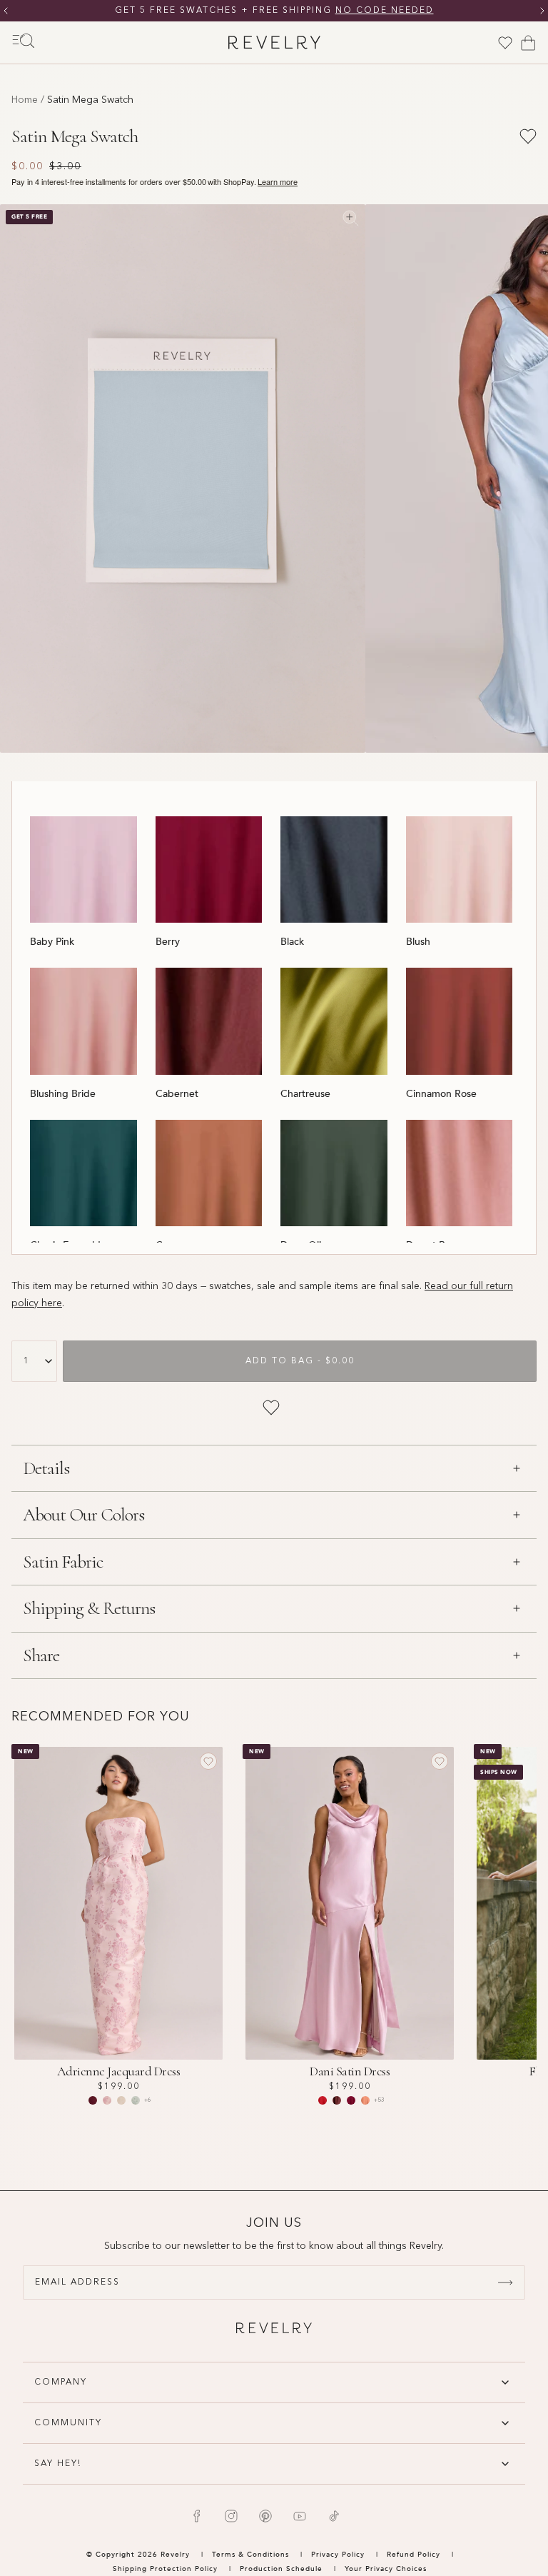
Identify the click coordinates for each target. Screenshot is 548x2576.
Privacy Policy (338, 2555)
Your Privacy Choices (386, 2569)
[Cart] (528, 43)
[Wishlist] (505, 43)
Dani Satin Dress (350, 2071)
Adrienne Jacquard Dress (119, 2071)
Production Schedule (281, 2569)
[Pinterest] (265, 2516)
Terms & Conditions (252, 2555)
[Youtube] (300, 2516)
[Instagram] (231, 2516)
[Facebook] (197, 2516)
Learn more (278, 182)
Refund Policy (413, 2555)
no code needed (385, 11)
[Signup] (505, 2282)
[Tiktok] (334, 2516)
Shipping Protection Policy (165, 2569)
